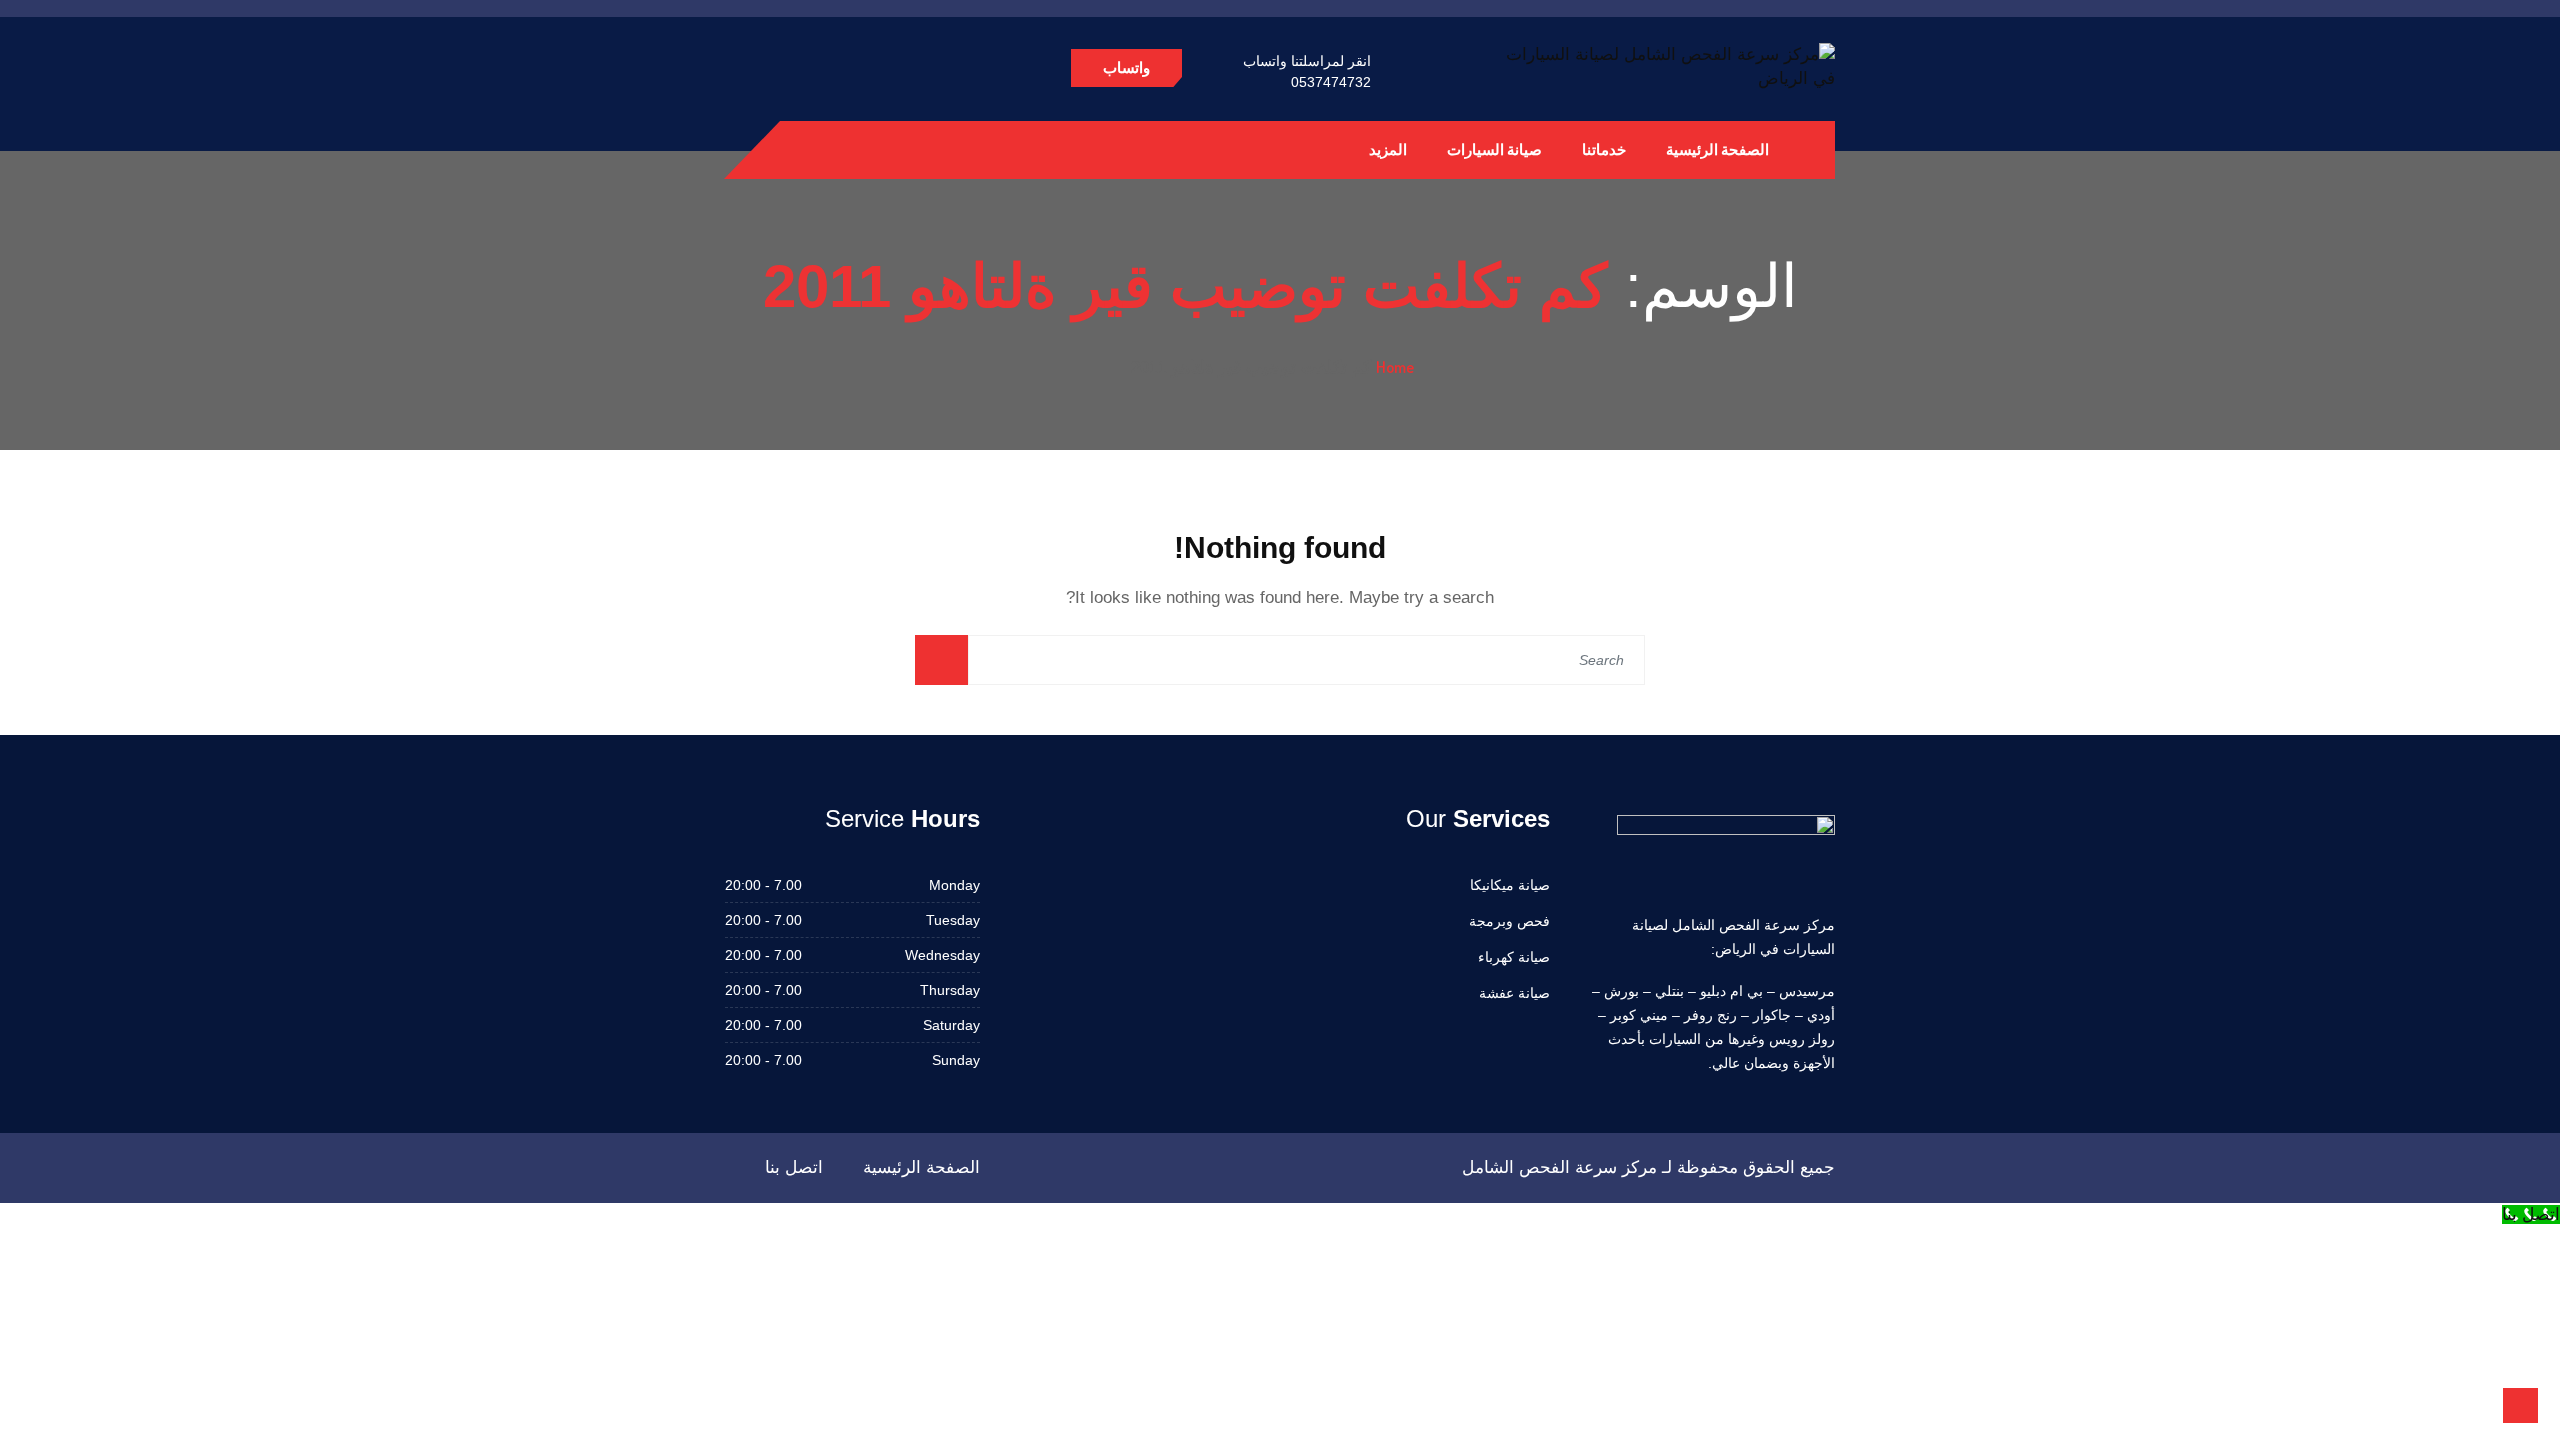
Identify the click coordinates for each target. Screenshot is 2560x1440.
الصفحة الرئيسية (1717, 149)
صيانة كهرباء (1514, 957)
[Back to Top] (2520, 1405)
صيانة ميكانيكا (1510, 885)
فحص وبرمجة (1509, 921)
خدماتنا (1604, 149)
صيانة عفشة (1514, 993)
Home (1395, 367)
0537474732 (1331, 82)
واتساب (1126, 67)
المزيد (1388, 149)
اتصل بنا (794, 1167)
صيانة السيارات (1494, 149)
